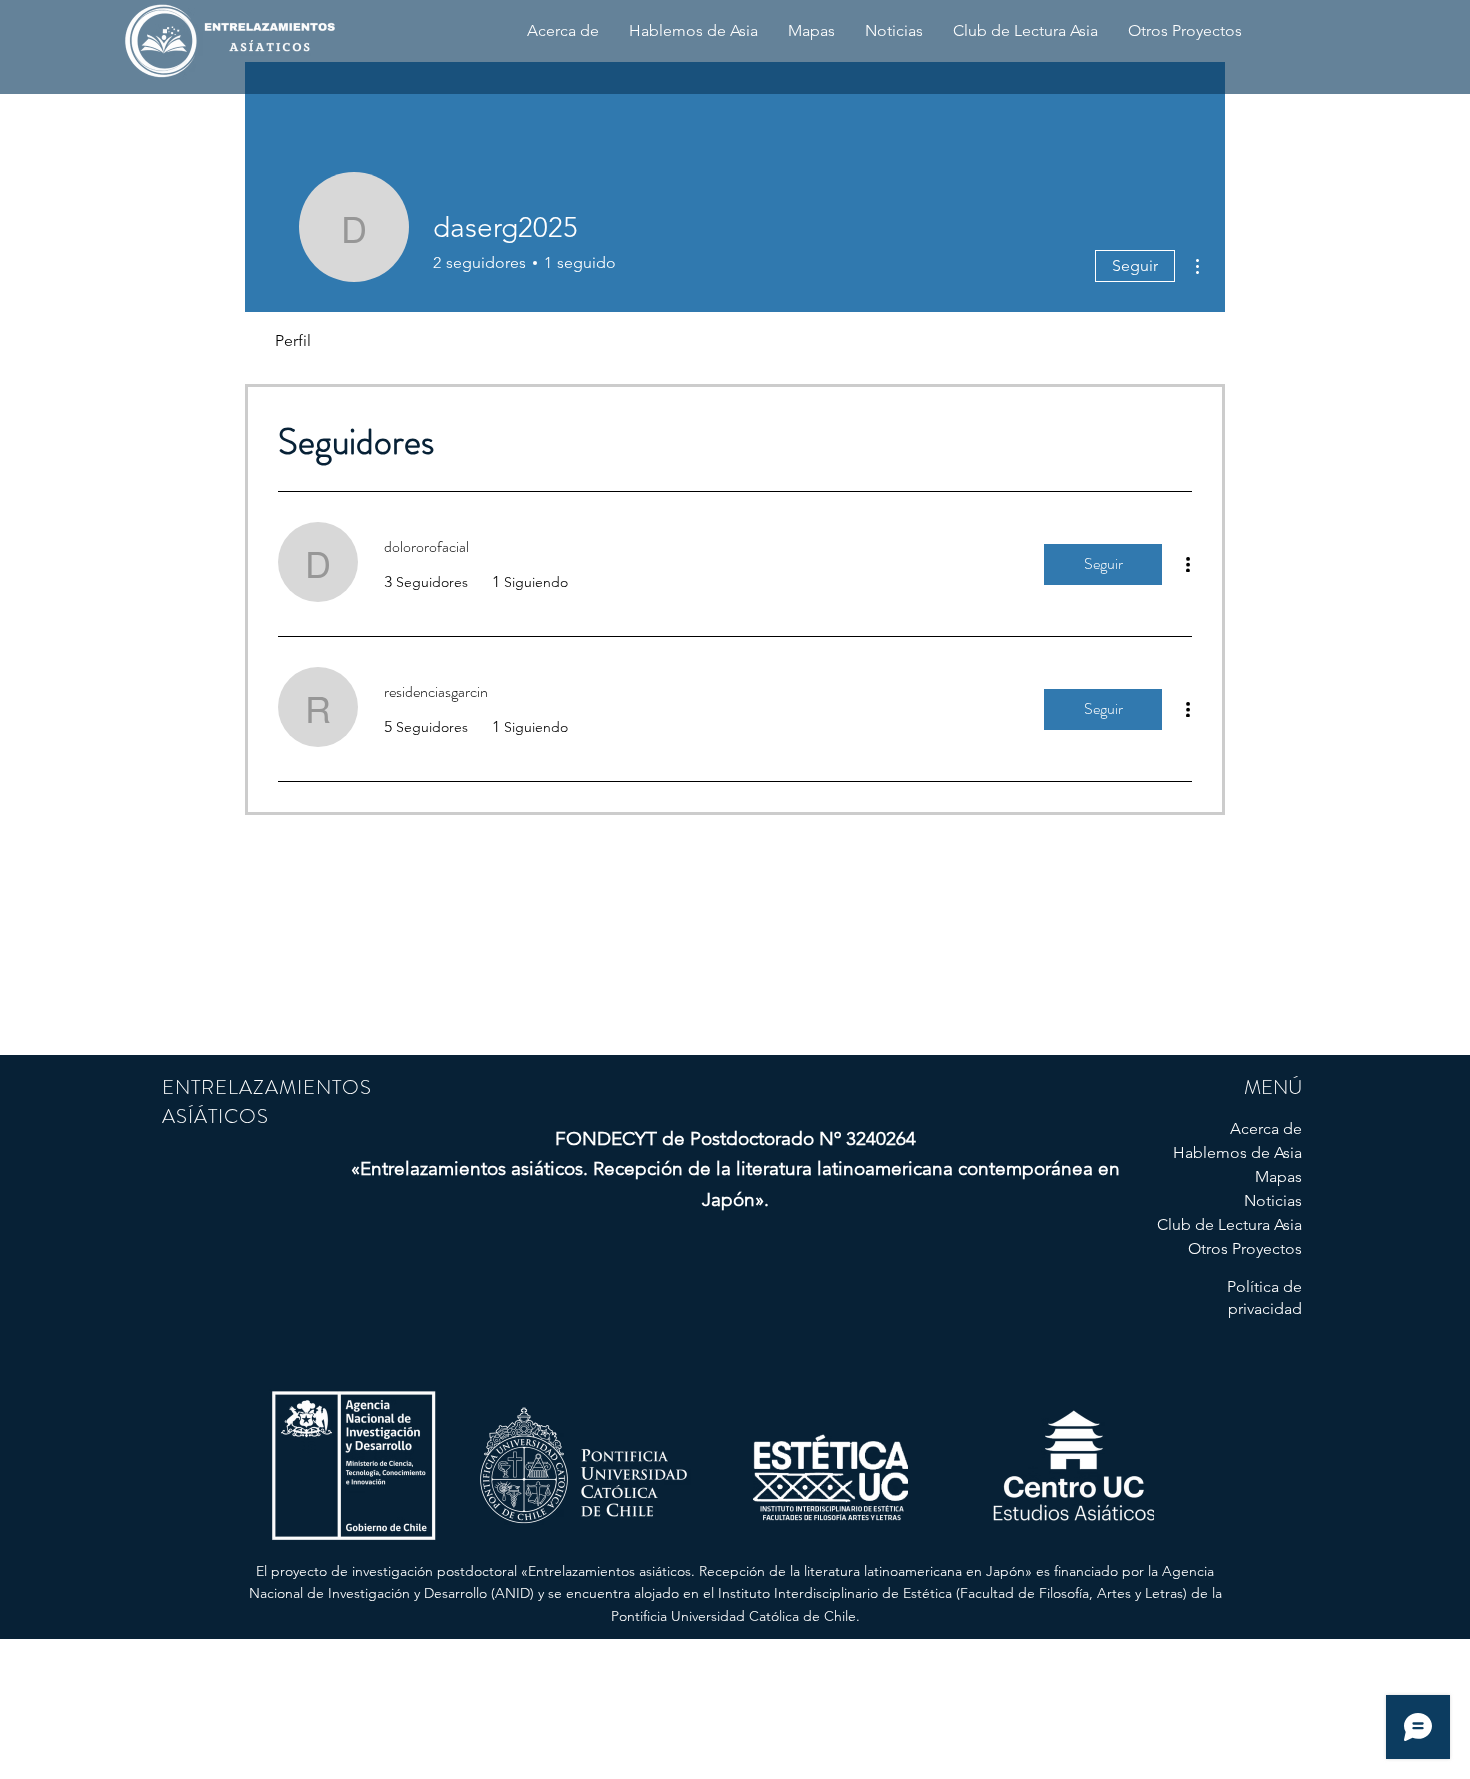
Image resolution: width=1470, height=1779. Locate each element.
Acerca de (1266, 1128)
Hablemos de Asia (1237, 1152)
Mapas (1278, 1176)
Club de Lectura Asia (1231, 1224)
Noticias (1273, 1200)
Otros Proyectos (1245, 1248)
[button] (563, 31)
